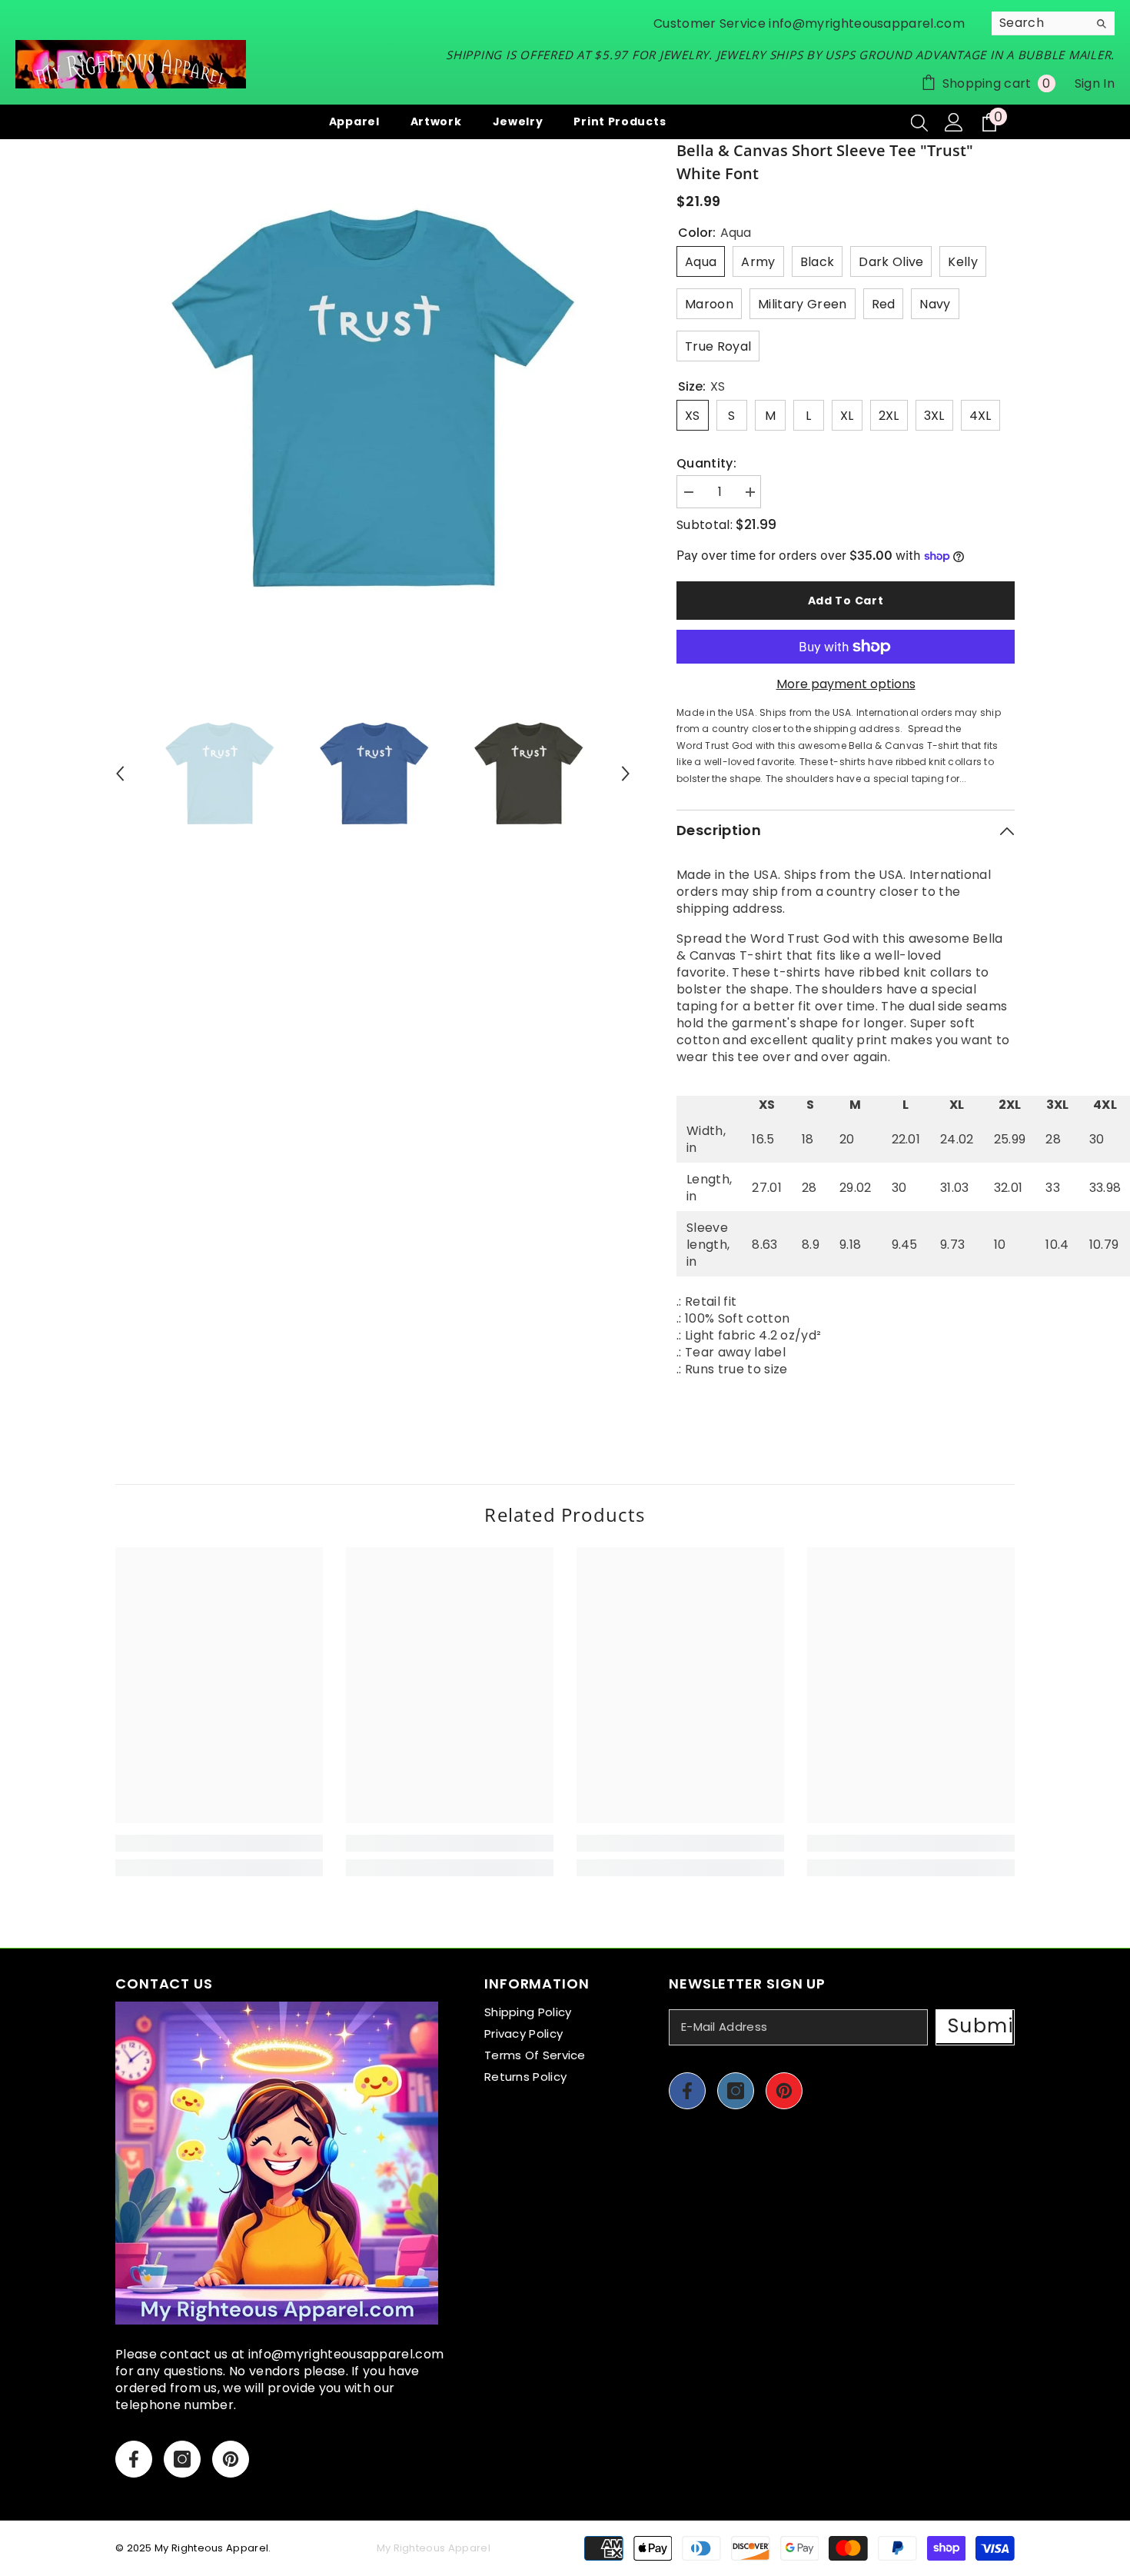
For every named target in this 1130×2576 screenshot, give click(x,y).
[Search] (1053, 23)
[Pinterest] (231, 2459)
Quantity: (706, 464)
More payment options (846, 684)
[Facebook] (134, 2459)
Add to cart (846, 601)
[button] (120, 774)
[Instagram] (182, 2459)
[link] (219, 1843)
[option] (373, 397)
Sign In (1095, 83)
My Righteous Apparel (211, 2548)
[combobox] (1040, 23)
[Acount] (954, 122)
